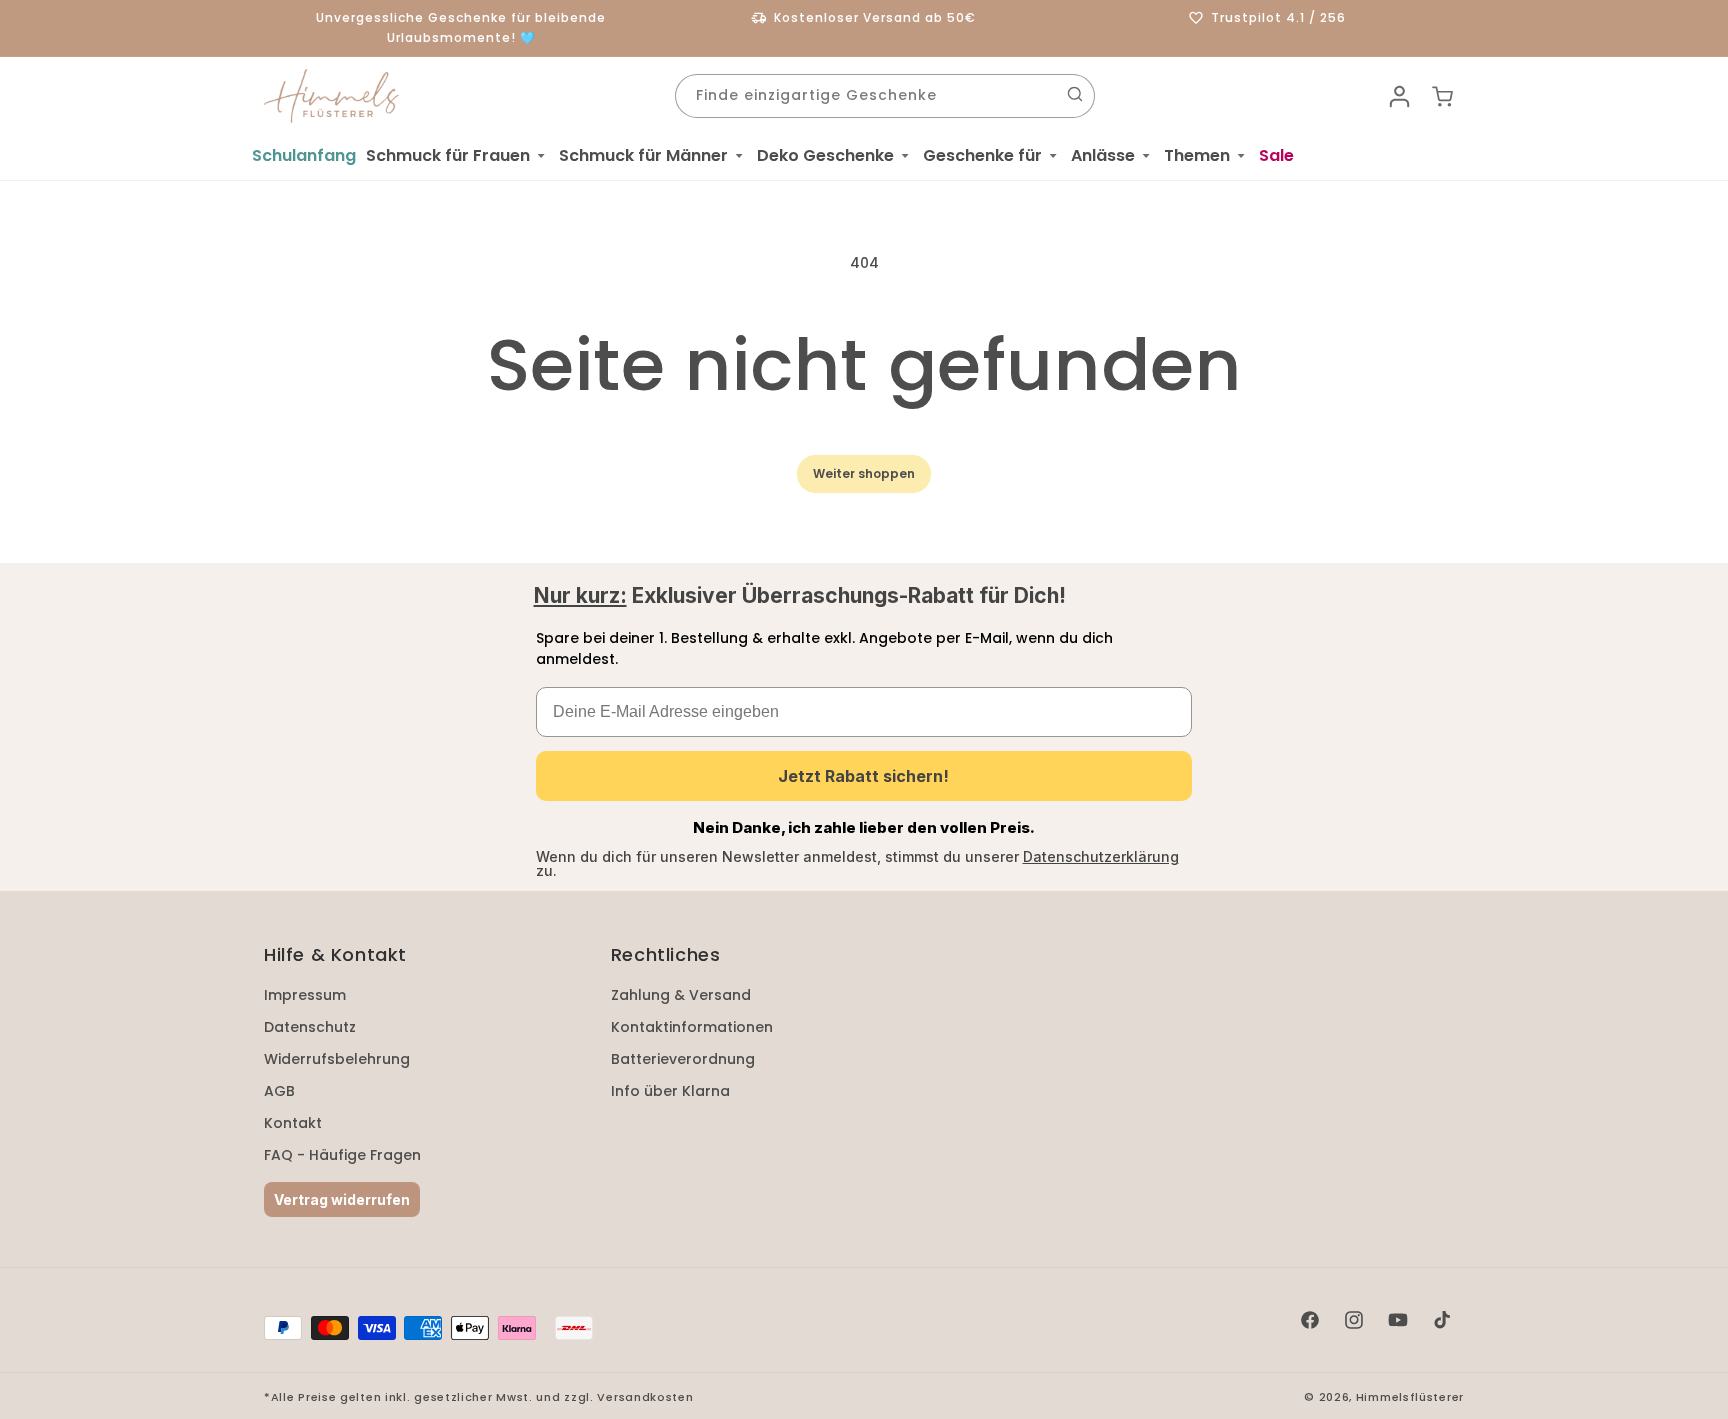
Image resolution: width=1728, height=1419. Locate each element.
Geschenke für (982, 155)
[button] (457, 156)
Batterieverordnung (683, 1059)
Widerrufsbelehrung (337, 1059)
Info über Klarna (670, 1091)
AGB (279, 1091)
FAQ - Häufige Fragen (342, 1155)
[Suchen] (1075, 94)
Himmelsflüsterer (1410, 1397)
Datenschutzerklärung (1101, 856)
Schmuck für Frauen (448, 155)
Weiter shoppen (864, 473)
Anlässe (1103, 155)
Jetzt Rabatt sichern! (863, 776)
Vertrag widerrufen (342, 1199)
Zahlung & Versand (681, 995)
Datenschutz (310, 1027)
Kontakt (293, 1123)
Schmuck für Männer (643, 155)
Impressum (305, 995)
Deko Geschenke (825, 155)
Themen (1197, 155)
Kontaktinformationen (692, 1027)
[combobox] (885, 96)
